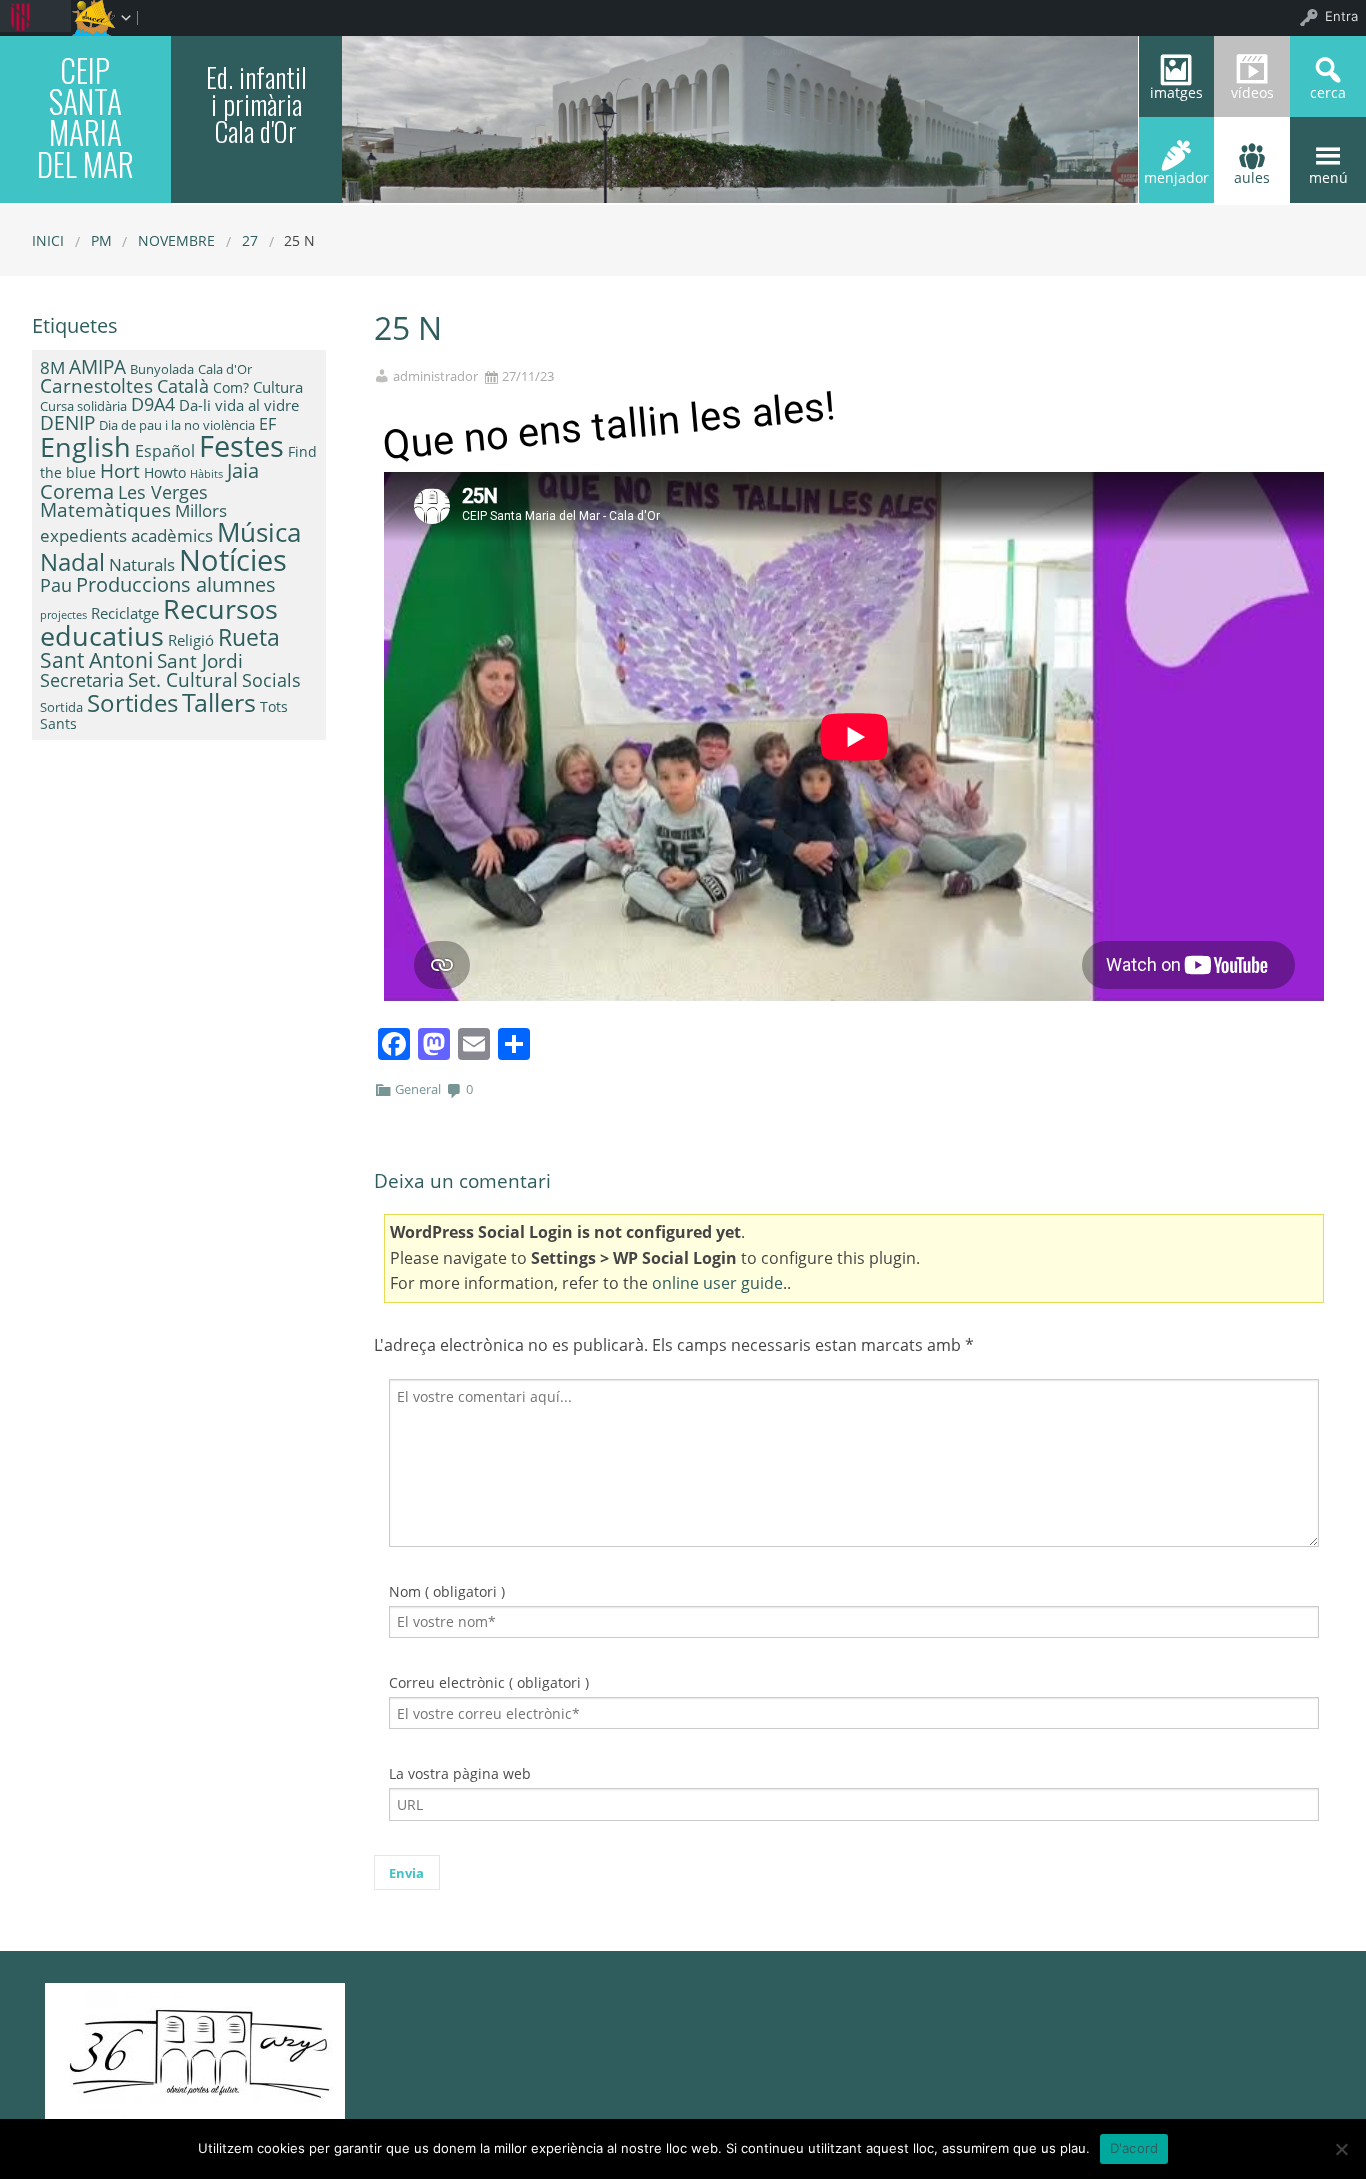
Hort (120, 471)
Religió (191, 640)
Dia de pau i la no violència (177, 425)
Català (183, 386)
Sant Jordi (200, 661)
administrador (435, 376)
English (85, 446)
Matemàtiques (105, 509)
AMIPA (97, 367)
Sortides (132, 702)
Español (165, 451)
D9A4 (153, 404)
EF (267, 424)
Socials (271, 680)
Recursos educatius (159, 622)
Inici (48, 240)
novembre (176, 240)
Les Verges (163, 492)
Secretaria (82, 680)
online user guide (717, 1283)
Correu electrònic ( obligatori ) (489, 1682)
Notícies (233, 559)
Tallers (219, 702)
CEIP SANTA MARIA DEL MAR (85, 117)
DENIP (67, 422)
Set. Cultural (183, 679)
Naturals (142, 564)
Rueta (249, 637)
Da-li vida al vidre (239, 405)
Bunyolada (162, 369)
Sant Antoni (96, 659)
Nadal (72, 561)
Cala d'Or (225, 369)
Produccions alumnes (176, 584)
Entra (1341, 16)
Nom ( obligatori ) (447, 1591)
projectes (63, 615)
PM (101, 240)
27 (250, 240)
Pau (56, 585)
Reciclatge (125, 613)
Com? (231, 387)
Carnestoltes (96, 385)
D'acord (1134, 2148)
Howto (165, 472)
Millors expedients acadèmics (133, 522)
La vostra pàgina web (460, 1773)
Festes (241, 446)
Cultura (278, 387)
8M (52, 367)
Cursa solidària (83, 406)
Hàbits (206, 474)
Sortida (61, 707)
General (418, 1089)
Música (259, 532)
